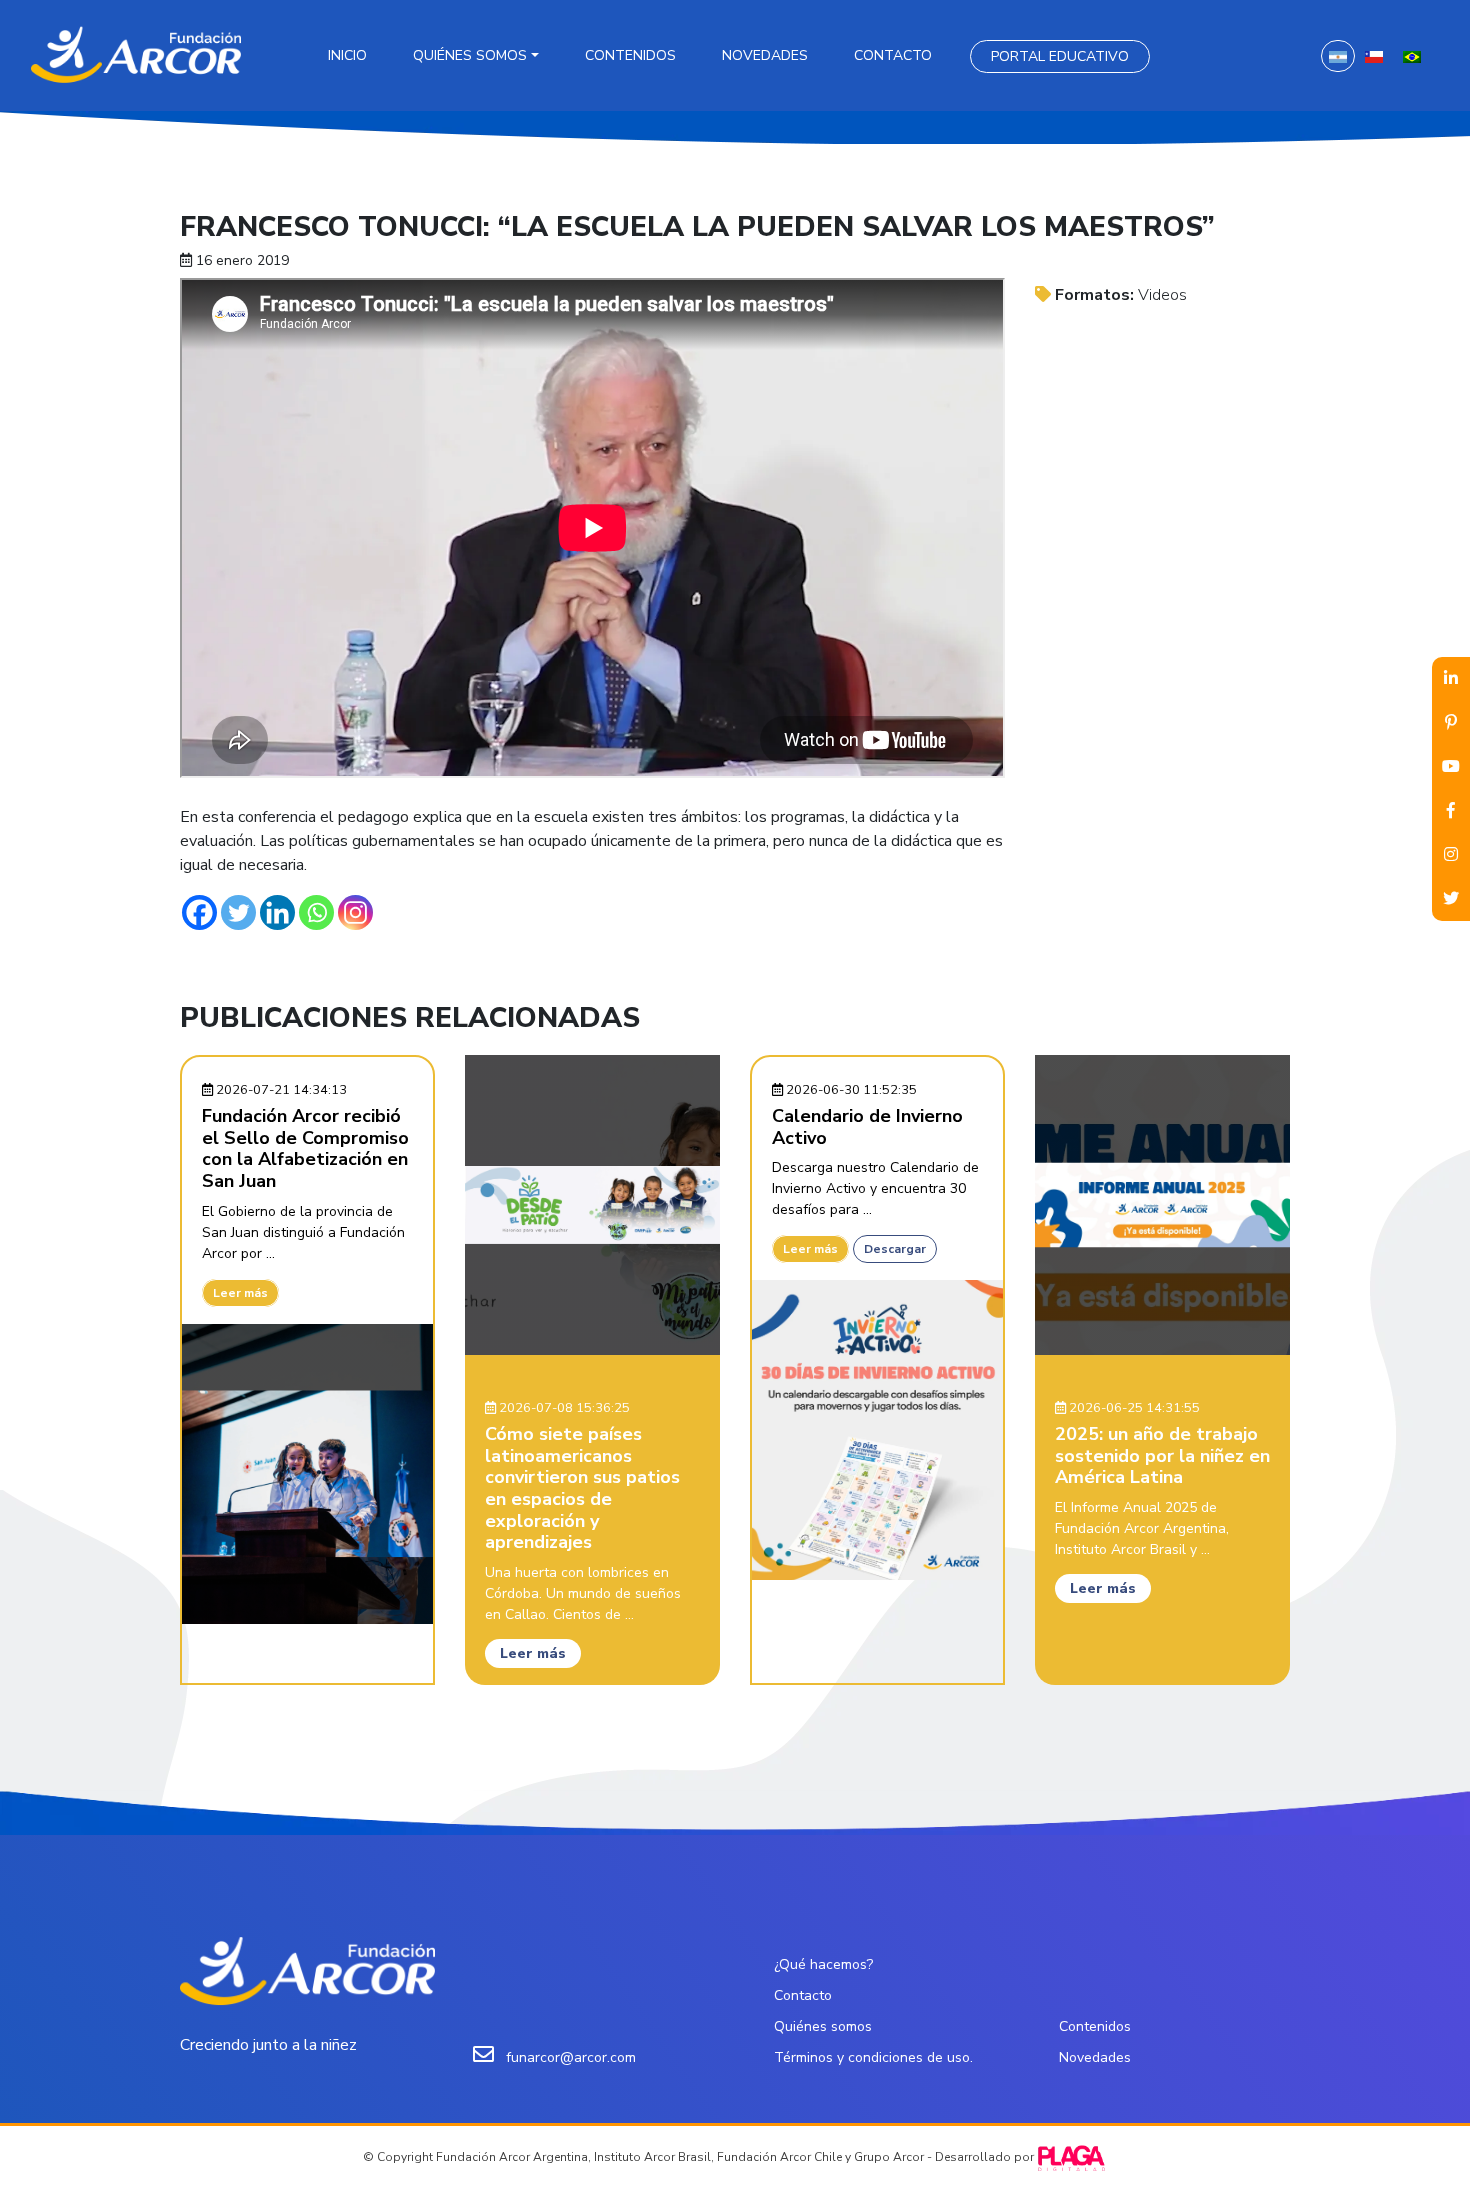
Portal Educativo (1060, 56)
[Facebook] (199, 912)
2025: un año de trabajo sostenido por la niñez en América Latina (1162, 1455)
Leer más (240, 1293)
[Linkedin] (277, 912)
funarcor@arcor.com (571, 2057)
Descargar (895, 1249)
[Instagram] (355, 912)
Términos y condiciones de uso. (873, 2057)
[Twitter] (238, 912)
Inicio (347, 55)
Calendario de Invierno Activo (867, 1127)
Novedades (765, 55)
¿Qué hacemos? (823, 1964)
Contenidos (630, 55)
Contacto (893, 55)
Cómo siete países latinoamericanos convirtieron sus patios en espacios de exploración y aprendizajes (582, 1488)
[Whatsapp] (316, 912)
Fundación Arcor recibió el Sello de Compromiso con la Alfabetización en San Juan (305, 1148)
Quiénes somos (470, 55)
